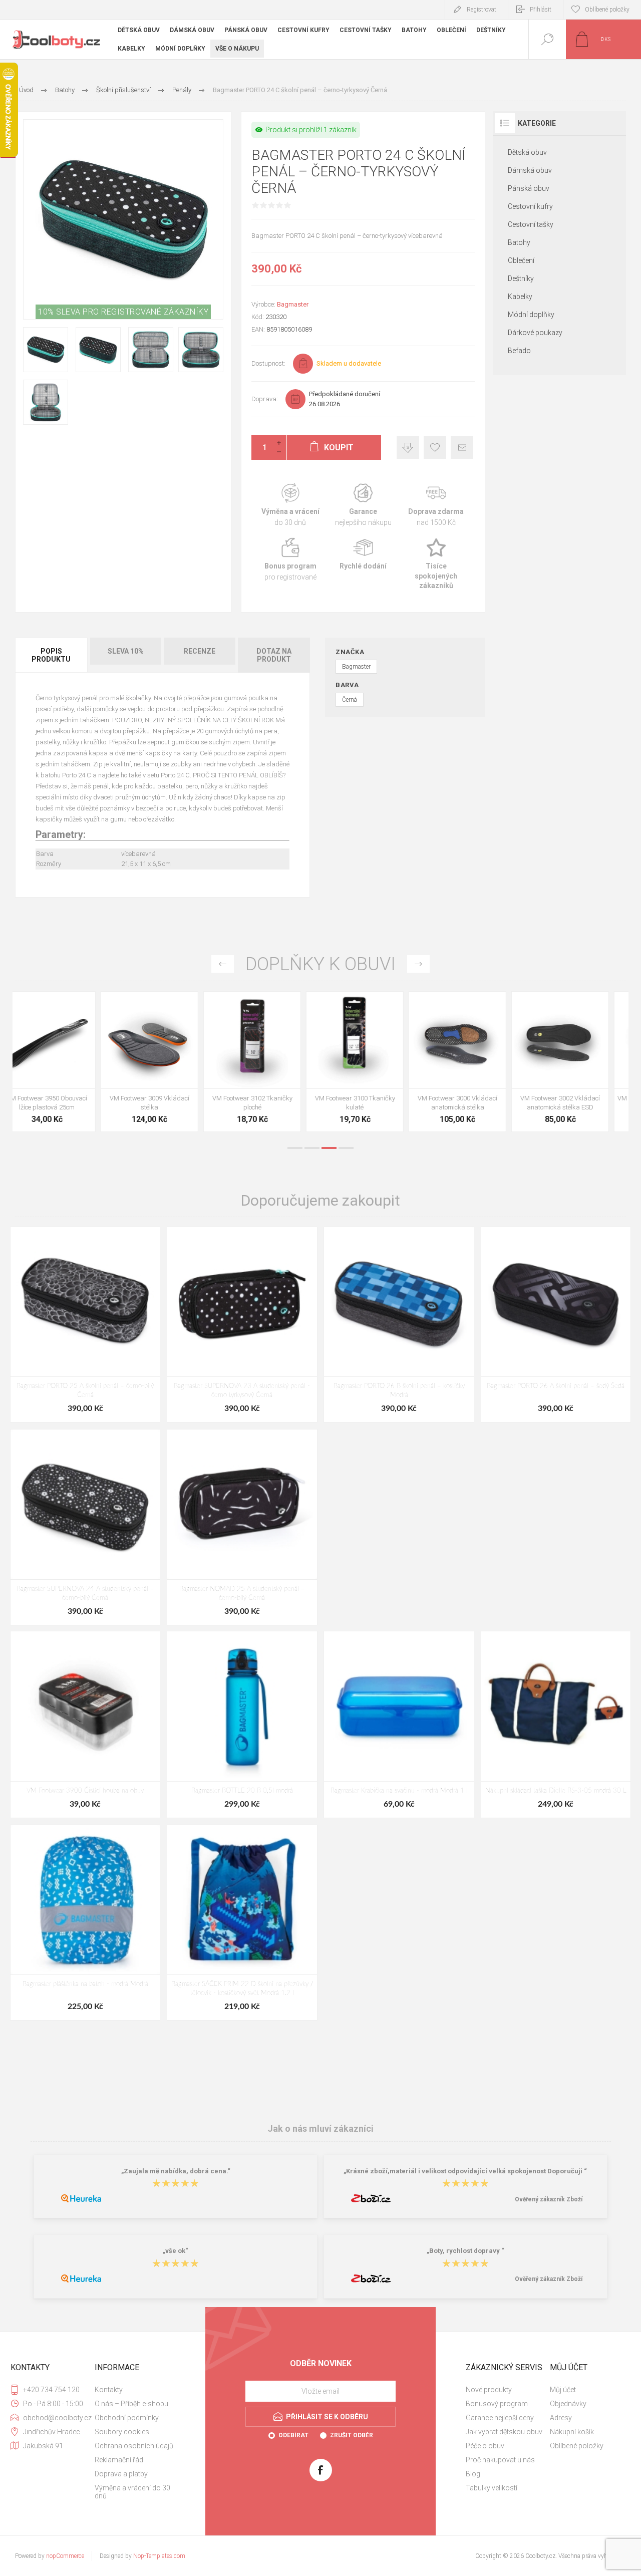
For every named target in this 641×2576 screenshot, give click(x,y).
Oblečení (521, 260)
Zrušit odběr (352, 2435)
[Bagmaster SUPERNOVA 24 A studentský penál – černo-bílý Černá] (85, 1527)
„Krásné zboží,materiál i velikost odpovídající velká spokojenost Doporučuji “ (465, 2171)
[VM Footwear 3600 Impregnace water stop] (474, 1062)
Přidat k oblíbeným (435, 448)
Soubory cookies (122, 2432)
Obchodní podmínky (127, 2418)
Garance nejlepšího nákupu (363, 505)
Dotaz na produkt (274, 655)
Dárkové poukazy (535, 333)
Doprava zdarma (436, 505)
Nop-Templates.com (159, 2556)
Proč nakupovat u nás (500, 2460)
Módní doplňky (531, 315)
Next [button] (418, 964)
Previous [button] (223, 964)
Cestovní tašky (531, 224)
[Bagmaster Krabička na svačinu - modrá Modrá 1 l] (399, 1724)
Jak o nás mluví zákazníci (320, 2128)
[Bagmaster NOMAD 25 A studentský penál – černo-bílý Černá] (242, 1527)
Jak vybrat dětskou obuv (504, 2432)
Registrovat (482, 10)
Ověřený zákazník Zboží (549, 2199)
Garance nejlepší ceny (408, 448)
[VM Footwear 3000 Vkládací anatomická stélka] (167, 1062)
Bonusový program (497, 2404)
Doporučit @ (462, 448)
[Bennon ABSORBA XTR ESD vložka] (577, 1062)
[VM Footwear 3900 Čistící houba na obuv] (372, 1062)
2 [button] (312, 1148)
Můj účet (563, 2390)
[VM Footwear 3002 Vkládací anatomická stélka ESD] (269, 1062)
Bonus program (290, 565)
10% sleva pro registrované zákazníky (123, 312)
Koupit (53, 1063)
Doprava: (265, 399)
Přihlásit (541, 10)
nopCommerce (65, 2556)
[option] (64, 1064)
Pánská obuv (529, 188)
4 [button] (346, 1148)
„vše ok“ (176, 2251)
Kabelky (520, 297)
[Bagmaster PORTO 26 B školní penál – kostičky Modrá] (399, 1325)
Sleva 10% (126, 651)
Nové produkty (489, 2390)
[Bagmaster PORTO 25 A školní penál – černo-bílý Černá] (85, 1325)
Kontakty (109, 2390)
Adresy (561, 2418)
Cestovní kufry (530, 206)
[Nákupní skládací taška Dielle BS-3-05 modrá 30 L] (556, 1724)
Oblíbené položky (577, 2446)
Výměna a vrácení (290, 505)
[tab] (52, 655)
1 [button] (295, 1148)
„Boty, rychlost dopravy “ (465, 2251)
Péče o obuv (485, 2446)
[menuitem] (136, 2390)
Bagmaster (293, 304)
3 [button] (329, 1148)
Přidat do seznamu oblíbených (75, 1063)
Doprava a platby (121, 2474)
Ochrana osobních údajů (134, 2446)
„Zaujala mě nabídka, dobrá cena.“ (176, 2171)
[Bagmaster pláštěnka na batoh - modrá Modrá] (85, 1923)
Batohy (519, 242)
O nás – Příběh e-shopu (131, 2404)
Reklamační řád (119, 2460)
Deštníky (521, 278)
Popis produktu (51, 655)
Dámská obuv (530, 170)
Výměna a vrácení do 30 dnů (132, 2492)
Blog (473, 2474)
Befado (519, 351)
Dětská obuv (527, 152)
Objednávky (568, 2404)
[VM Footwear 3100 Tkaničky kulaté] (64, 1062)
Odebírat (293, 2435)
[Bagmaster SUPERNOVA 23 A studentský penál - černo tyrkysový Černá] (242, 1325)
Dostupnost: (268, 363)
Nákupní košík (572, 2432)
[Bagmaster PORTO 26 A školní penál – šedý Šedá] (556, 1325)
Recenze (200, 651)
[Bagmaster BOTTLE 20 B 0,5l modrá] (242, 1724)
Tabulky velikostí (492, 2488)
